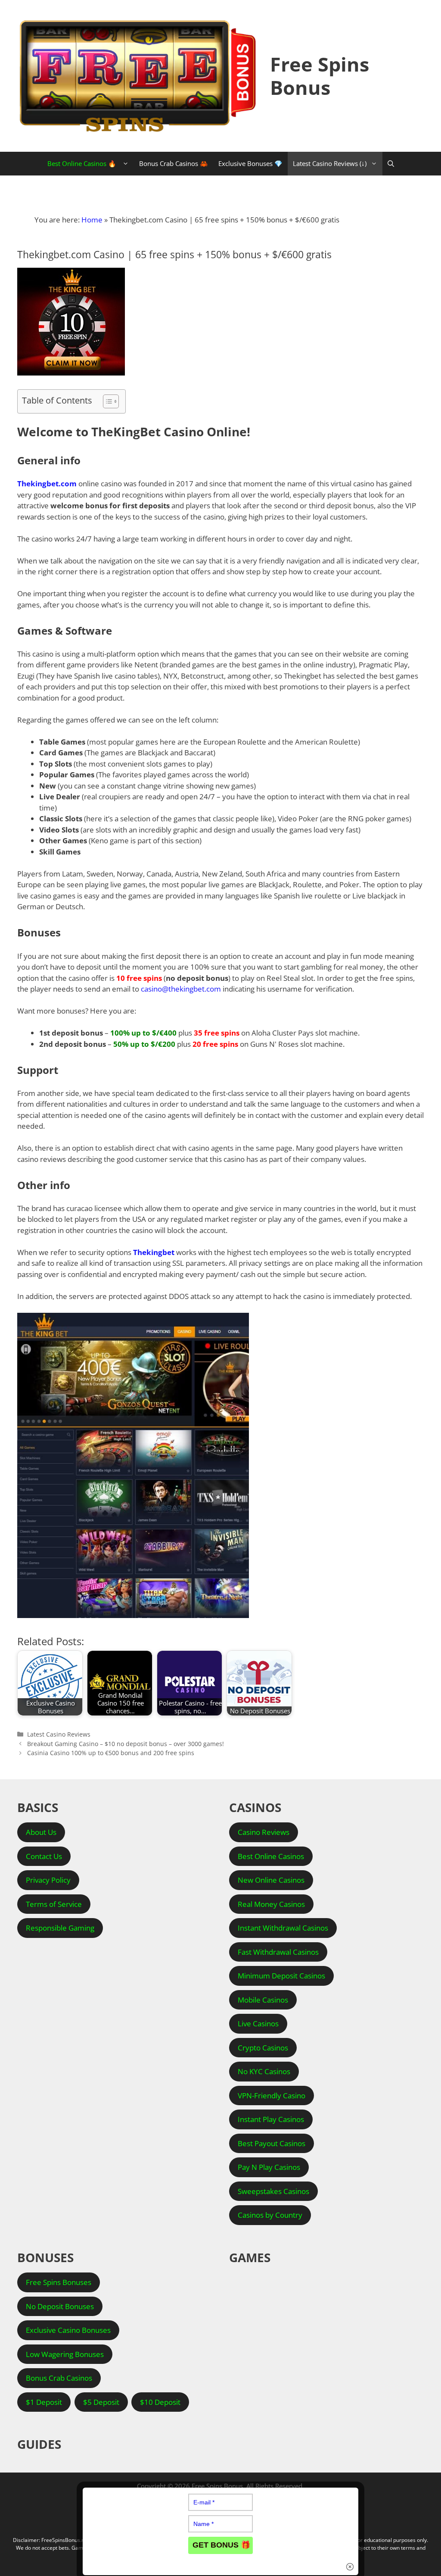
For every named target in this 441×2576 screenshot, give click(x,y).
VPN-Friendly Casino (272, 2096)
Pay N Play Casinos (269, 2167)
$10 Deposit (160, 2402)
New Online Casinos (271, 1880)
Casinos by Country (270, 2215)
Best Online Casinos (271, 1856)
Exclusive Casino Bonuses (68, 2330)
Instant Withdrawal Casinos (283, 1928)
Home (92, 220)
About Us (41, 1832)
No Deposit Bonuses (60, 2306)
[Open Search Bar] (391, 164)
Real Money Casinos (271, 1904)
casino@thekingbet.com (181, 989)
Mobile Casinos (263, 2000)
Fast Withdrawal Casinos (278, 1952)
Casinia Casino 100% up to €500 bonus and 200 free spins (111, 1753)
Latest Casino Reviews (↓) (330, 163)
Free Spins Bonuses (59, 2282)
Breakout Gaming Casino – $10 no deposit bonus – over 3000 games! (126, 1744)
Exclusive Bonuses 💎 (250, 163)
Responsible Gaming (60, 1928)
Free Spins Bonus (320, 76)
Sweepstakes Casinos (273, 2191)
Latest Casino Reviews (59, 1734)
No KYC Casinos (264, 2071)
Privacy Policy (48, 1880)
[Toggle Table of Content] (107, 401)
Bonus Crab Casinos (59, 2378)
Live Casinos (258, 2024)
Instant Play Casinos (271, 2119)
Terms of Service (54, 1904)
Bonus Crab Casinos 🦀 (174, 163)
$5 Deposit (101, 2402)
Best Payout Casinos (272, 2143)
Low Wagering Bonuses (65, 2354)
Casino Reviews (264, 1832)
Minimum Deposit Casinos (281, 1976)
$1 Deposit (44, 2402)
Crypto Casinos (263, 2048)
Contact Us (44, 1856)
